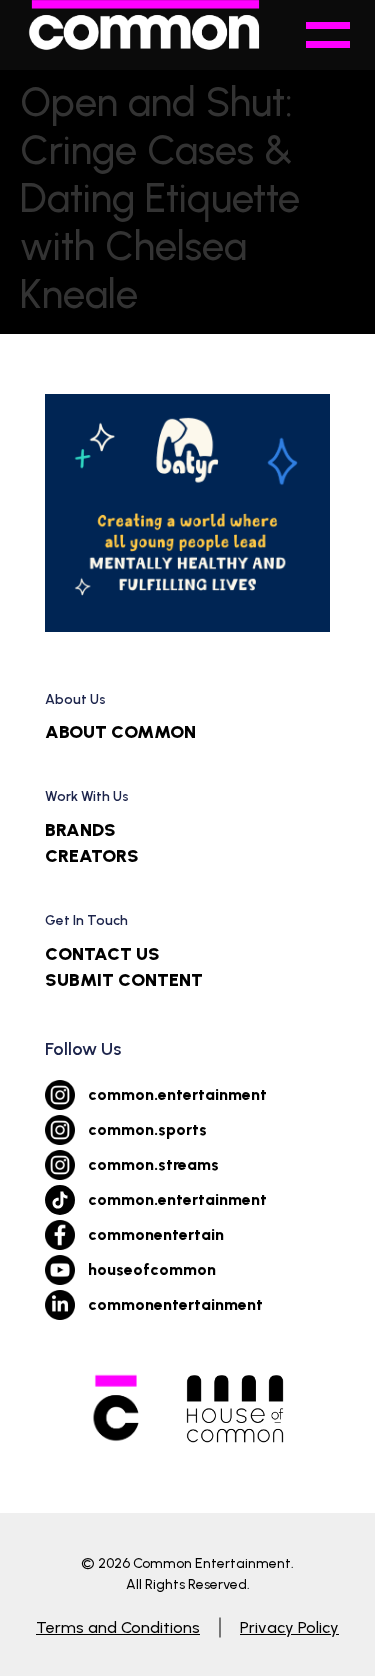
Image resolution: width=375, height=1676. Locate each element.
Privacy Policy (289, 1627)
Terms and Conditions (118, 1627)
